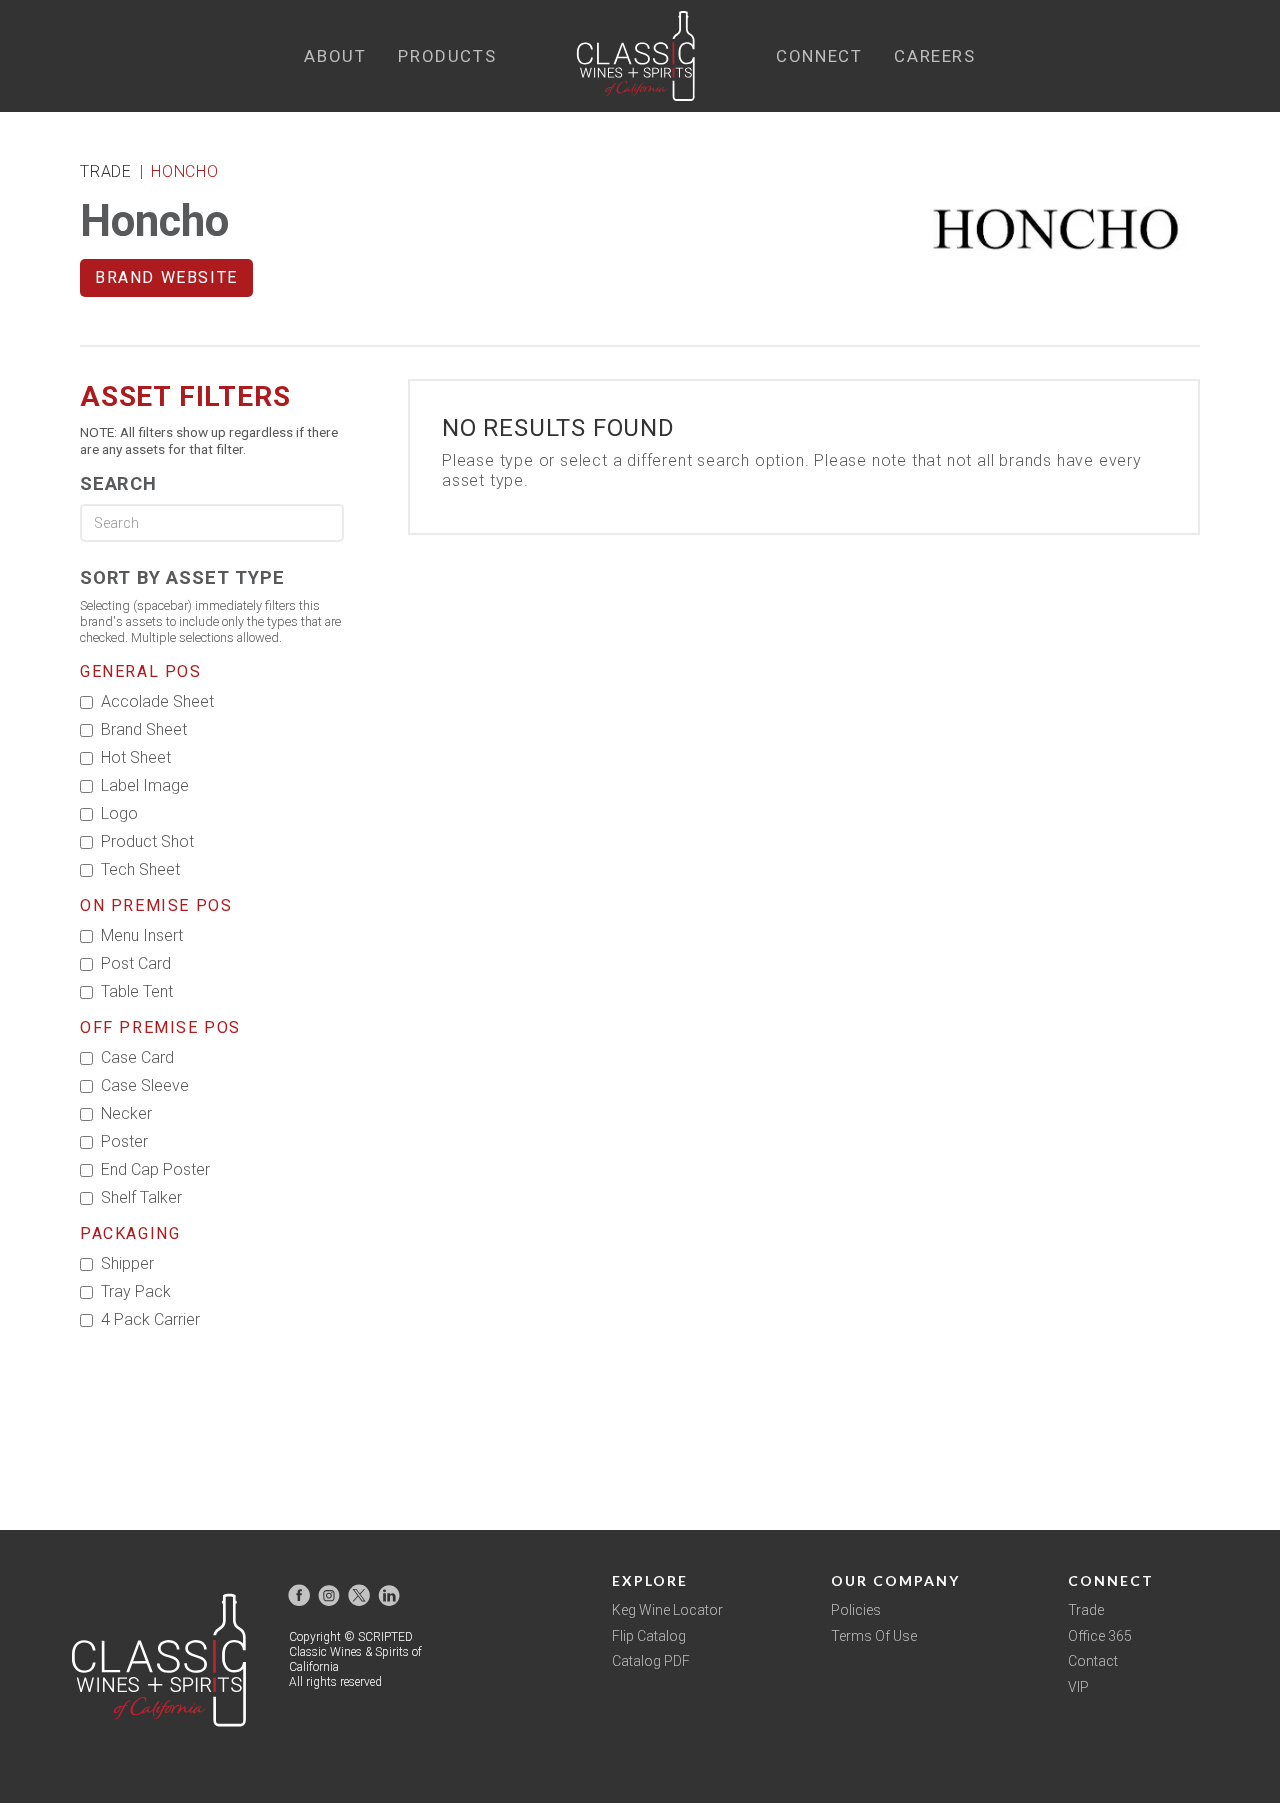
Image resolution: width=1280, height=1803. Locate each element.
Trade (1086, 1610)
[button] (335, 56)
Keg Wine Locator (667, 1610)
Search (118, 483)
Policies (856, 1610)
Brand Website (166, 277)
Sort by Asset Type (182, 577)
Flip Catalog (649, 1636)
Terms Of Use (874, 1636)
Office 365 (1100, 1636)
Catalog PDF (651, 1661)
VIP (1078, 1687)
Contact (1093, 1661)
